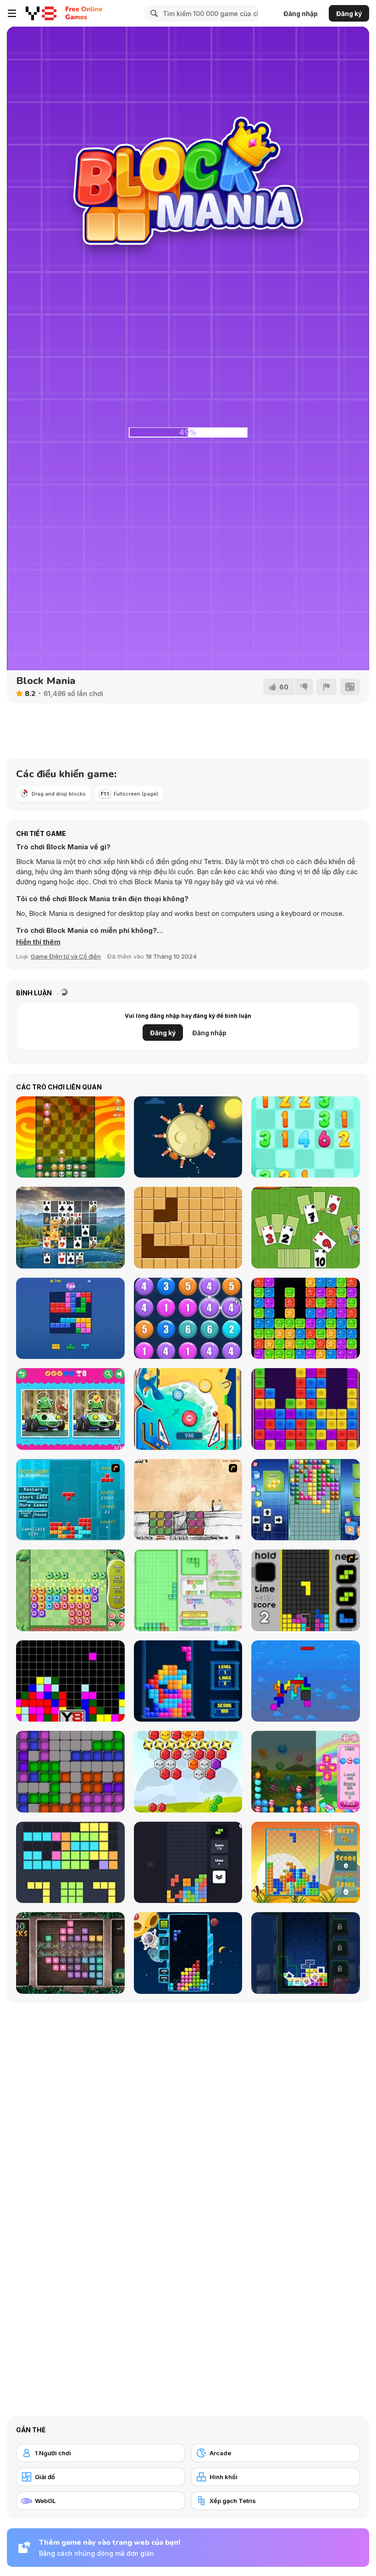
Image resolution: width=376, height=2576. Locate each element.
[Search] (153, 13)
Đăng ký (349, 14)
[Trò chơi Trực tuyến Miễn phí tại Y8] (41, 13)
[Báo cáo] (326, 687)
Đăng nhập (301, 14)
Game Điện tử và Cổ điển (66, 956)
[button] (38, 942)
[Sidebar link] (12, 13)
